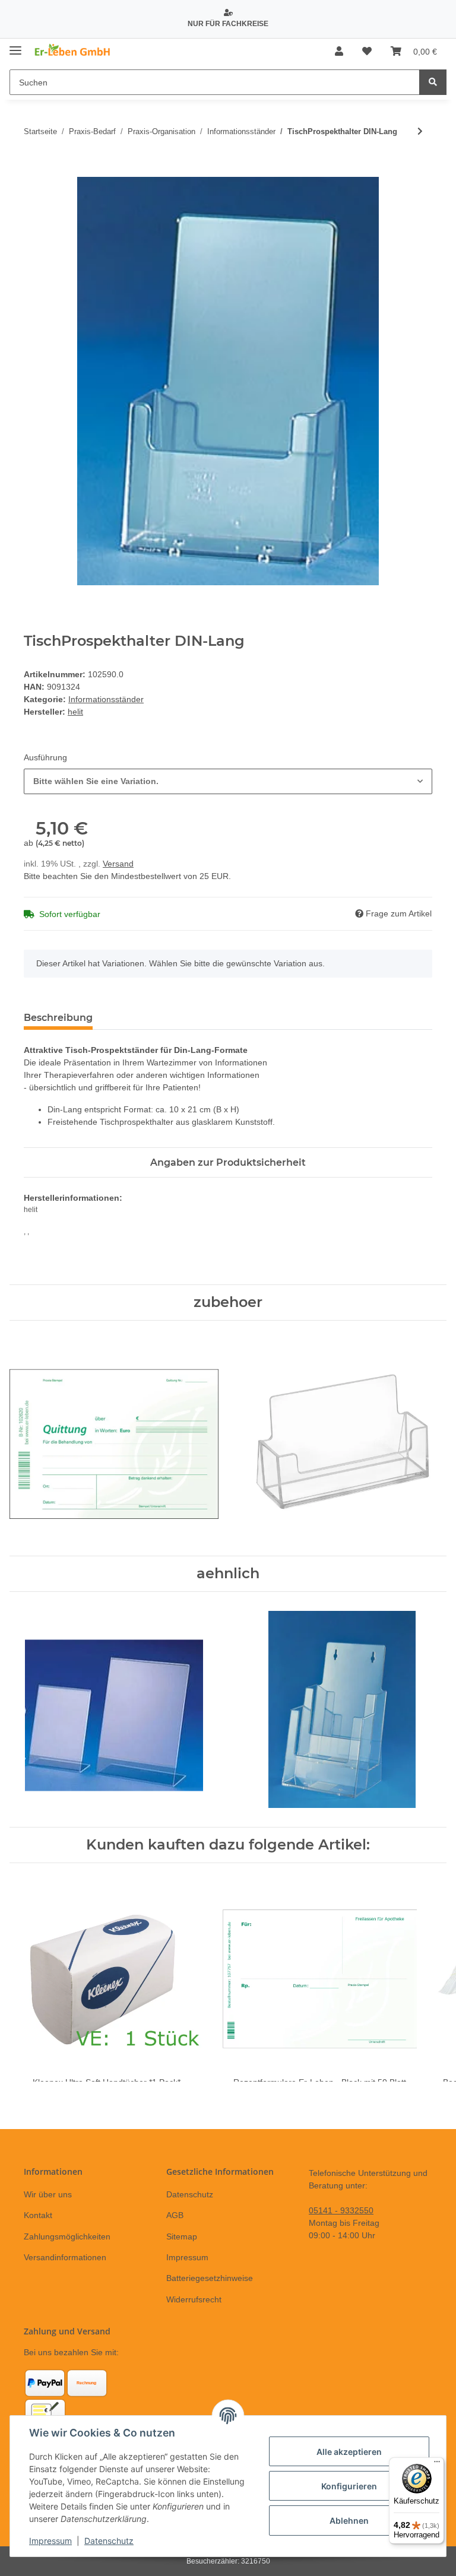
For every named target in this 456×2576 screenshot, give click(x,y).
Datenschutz (190, 2194)
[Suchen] (433, 82)
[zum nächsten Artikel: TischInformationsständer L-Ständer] (420, 131)
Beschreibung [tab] (58, 1018)
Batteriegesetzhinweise (210, 2278)
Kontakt (38, 2215)
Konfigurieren (349, 2486)
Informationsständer (106, 699)
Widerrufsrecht (194, 2299)
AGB (175, 2215)
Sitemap (182, 2236)
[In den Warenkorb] (33, 170)
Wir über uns (48, 2194)
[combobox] (228, 781)
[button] (339, 52)
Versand (118, 864)
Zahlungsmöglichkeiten (67, 2236)
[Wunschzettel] (367, 52)
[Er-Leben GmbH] (73, 52)
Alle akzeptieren (349, 2452)
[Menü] (437, 2464)
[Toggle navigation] (15, 46)
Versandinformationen (65, 2257)
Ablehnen (349, 2521)
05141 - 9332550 (341, 2210)
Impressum (187, 2257)
